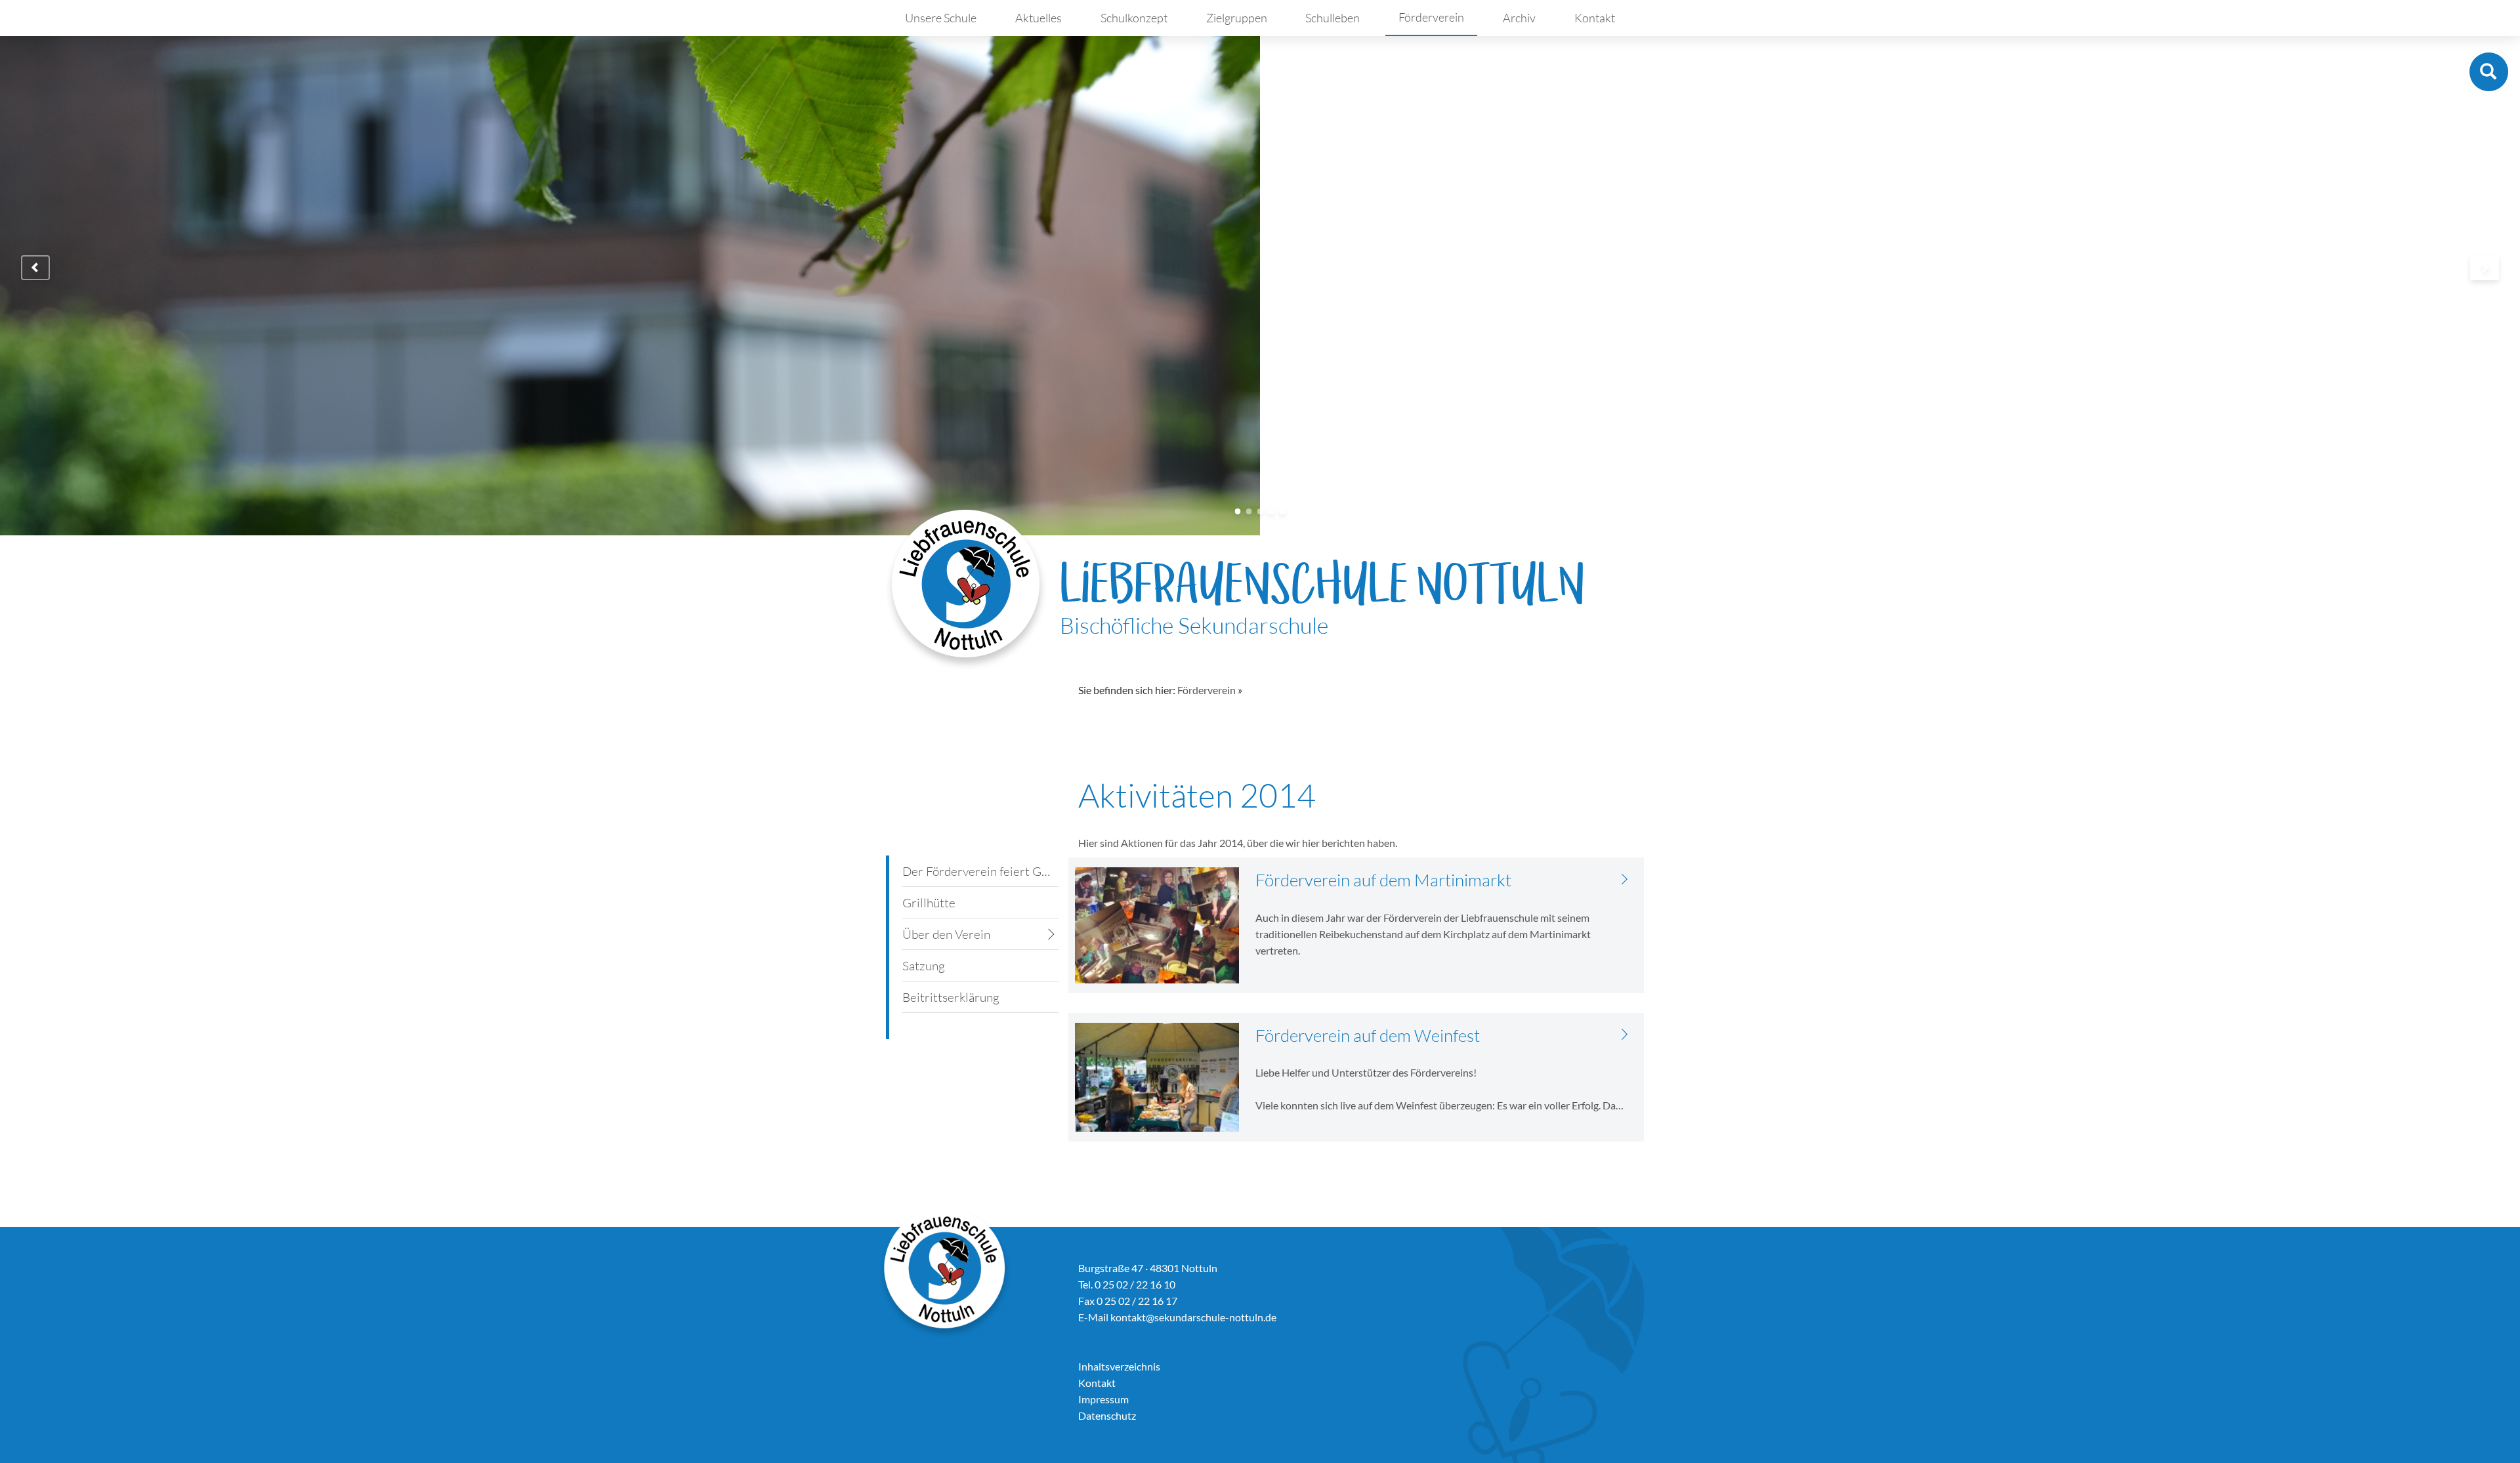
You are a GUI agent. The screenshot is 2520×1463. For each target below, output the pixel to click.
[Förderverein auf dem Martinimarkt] (1625, 878)
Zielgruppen (1237, 18)
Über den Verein (946, 934)
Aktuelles (1039, 18)
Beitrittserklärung (951, 997)
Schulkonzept (1134, 18)
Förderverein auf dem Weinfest (1368, 1035)
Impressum (1103, 1399)
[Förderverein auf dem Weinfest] (1625, 1034)
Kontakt (1595, 18)
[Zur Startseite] (966, 589)
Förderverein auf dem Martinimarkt (1383, 880)
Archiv (1519, 18)
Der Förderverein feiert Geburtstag (980, 871)
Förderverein (1431, 17)
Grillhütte (929, 903)
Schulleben (1333, 18)
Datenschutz (1107, 1415)
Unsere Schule (941, 18)
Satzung (924, 966)
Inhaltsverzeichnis (1119, 1366)
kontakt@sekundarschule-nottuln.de (1193, 1317)
